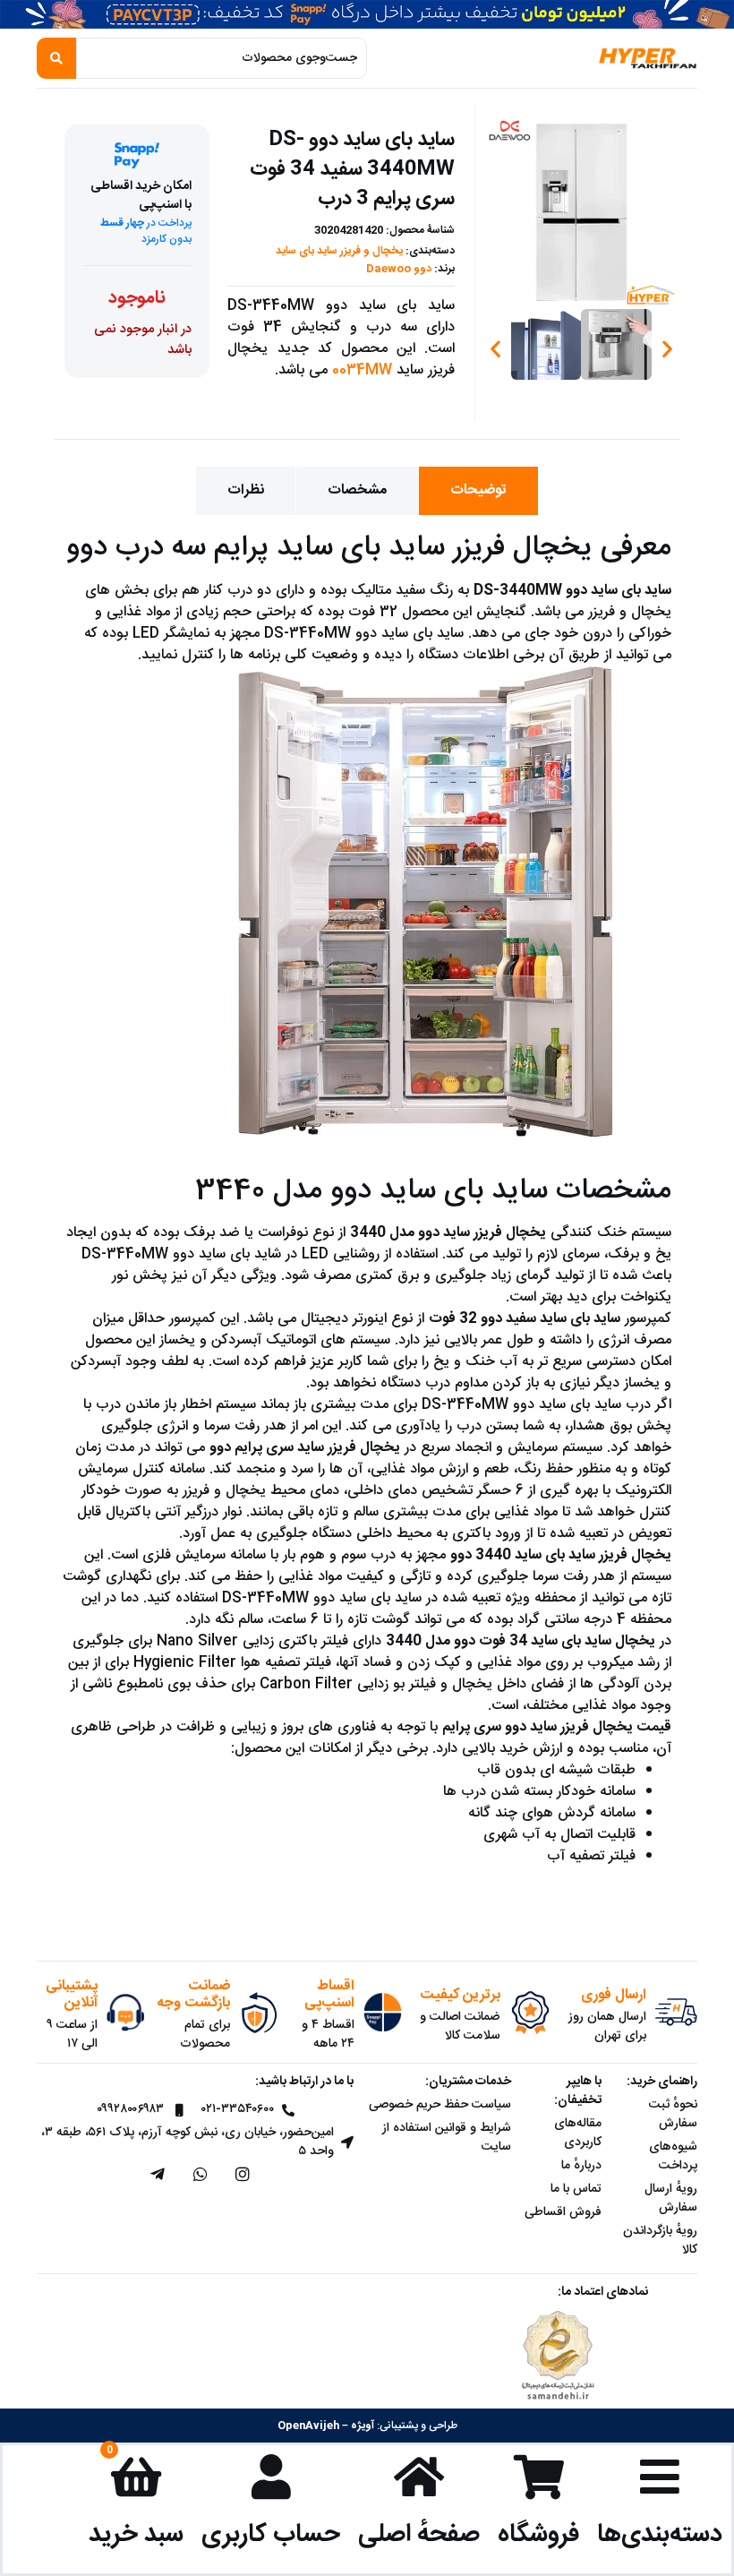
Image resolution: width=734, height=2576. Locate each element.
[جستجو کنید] (56, 58)
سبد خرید (136, 2534)
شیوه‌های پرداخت (673, 2156)
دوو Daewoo (399, 269)
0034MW (362, 370)
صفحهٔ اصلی (419, 2534)
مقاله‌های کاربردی (578, 2133)
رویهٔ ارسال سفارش (671, 2198)
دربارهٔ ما (581, 2166)
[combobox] (222, 58)
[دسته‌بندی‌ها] (660, 2477)
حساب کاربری (271, 2534)
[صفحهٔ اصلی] (419, 2477)
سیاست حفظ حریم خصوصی (440, 2105)
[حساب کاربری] (271, 2477)
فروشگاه (538, 2534)
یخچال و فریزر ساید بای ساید (339, 251)
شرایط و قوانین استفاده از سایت (447, 2138)
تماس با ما (576, 2189)
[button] (495, 349)
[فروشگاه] (539, 2477)
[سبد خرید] (136, 2477)
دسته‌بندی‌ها (660, 2534)
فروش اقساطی (563, 2212)
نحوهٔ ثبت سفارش (673, 2114)
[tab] (478, 491)
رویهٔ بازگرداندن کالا (660, 2241)
